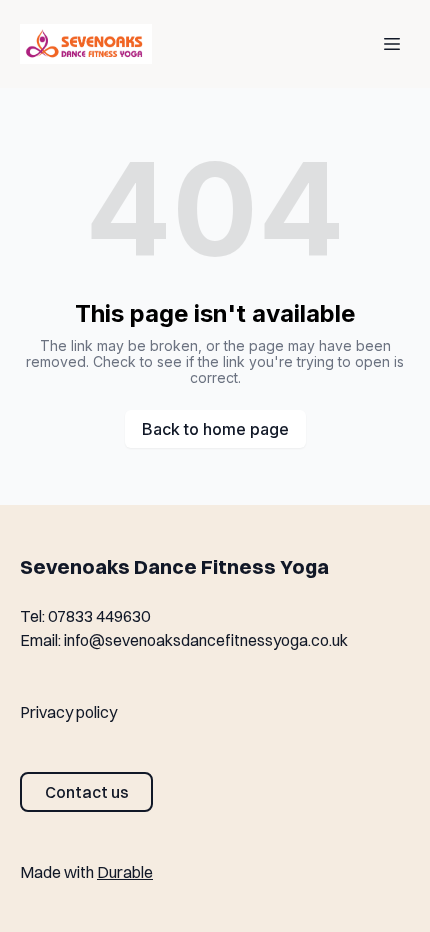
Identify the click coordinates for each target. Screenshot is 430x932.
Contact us (87, 792)
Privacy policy (68, 712)
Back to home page (215, 429)
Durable (125, 872)
